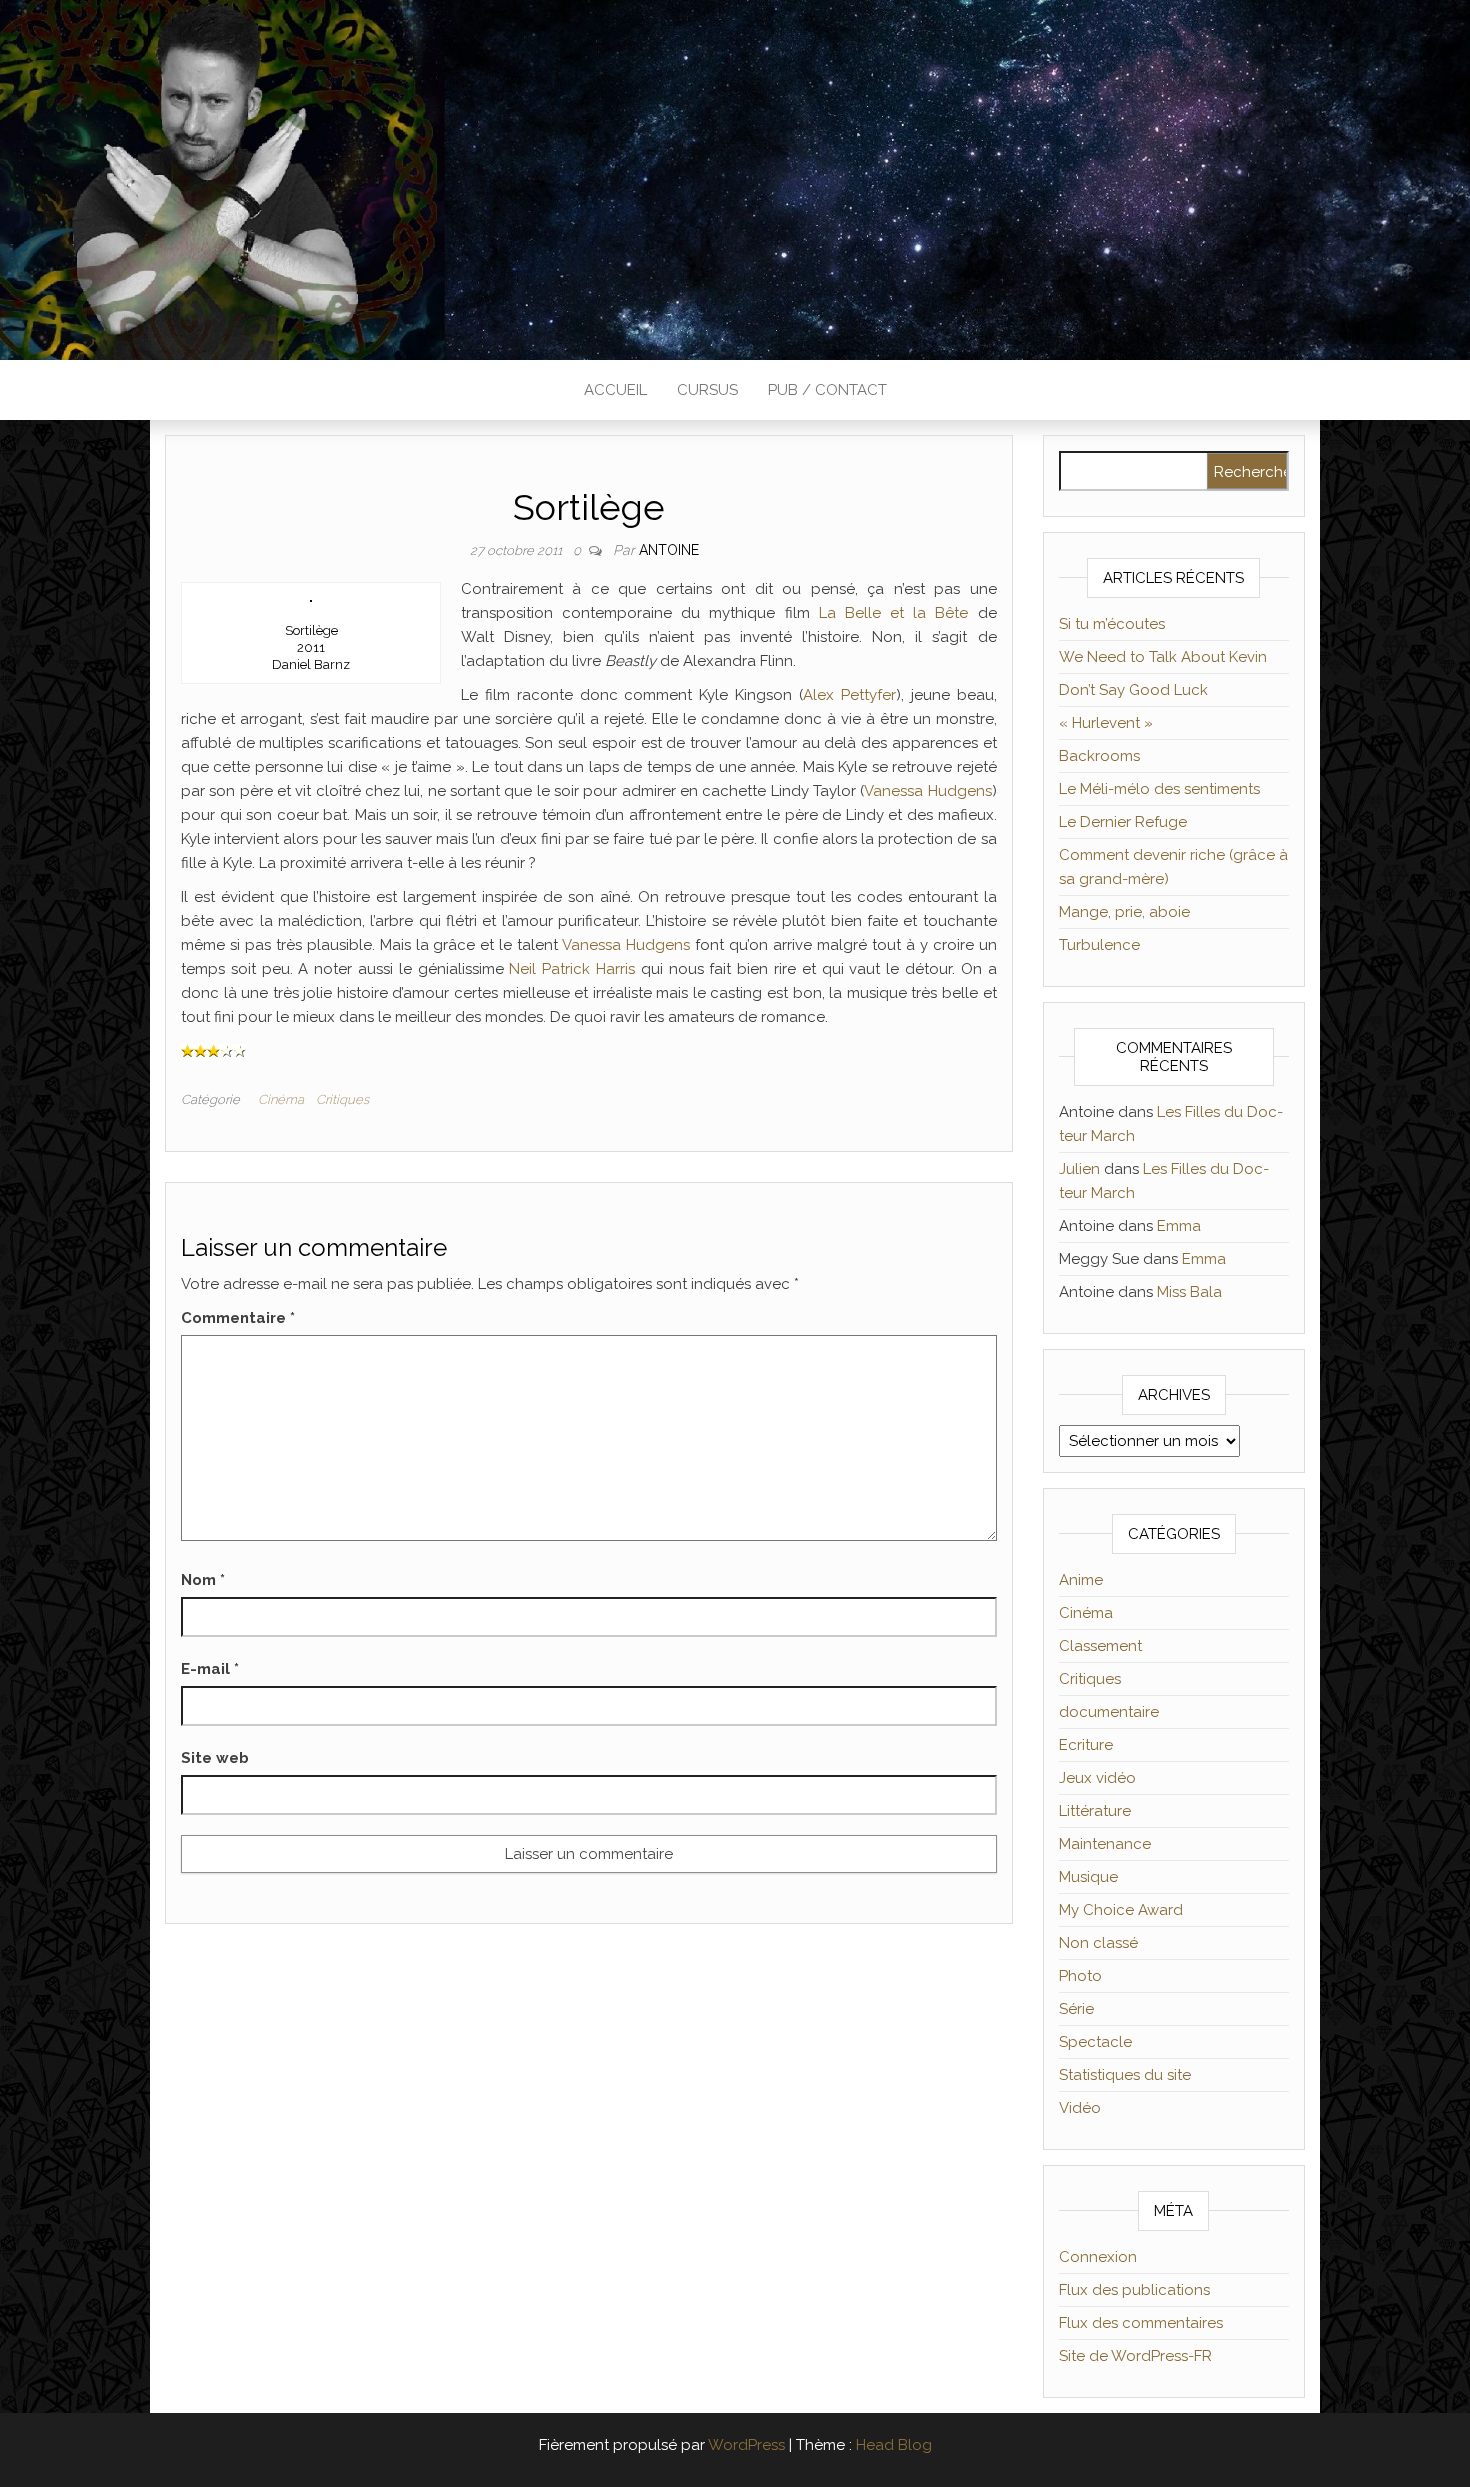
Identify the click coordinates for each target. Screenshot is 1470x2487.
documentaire (1109, 1712)
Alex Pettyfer (849, 695)
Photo (1080, 1976)
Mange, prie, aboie (1124, 912)
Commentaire (238, 1318)
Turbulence (1099, 945)
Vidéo (1080, 2108)
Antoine (669, 550)
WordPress (746, 2445)
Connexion (1098, 2257)
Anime (1081, 1580)
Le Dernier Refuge (1123, 822)
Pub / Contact (827, 390)
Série (1076, 2009)
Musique (1088, 1877)
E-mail (210, 1669)
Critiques (342, 1099)
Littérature (1095, 1811)
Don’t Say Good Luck (1133, 690)
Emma (1179, 1226)
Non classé (1098, 1943)
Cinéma (281, 1099)
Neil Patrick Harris (572, 969)
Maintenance (1105, 1844)
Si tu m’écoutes (1112, 624)
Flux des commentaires (1141, 2323)
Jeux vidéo (1097, 1778)
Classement (1100, 1646)
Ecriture (1086, 1745)
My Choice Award (1121, 1910)
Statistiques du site (1125, 2075)
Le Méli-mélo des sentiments (1159, 789)
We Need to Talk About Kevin (1163, 657)
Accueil (615, 390)
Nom (203, 1580)
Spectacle (1095, 2042)
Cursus (707, 390)
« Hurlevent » (1106, 723)
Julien (1079, 1169)
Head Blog (894, 2445)
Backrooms (1099, 756)
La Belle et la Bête (894, 613)
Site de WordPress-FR (1135, 2356)
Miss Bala (1189, 1292)
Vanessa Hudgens (927, 791)
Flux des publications (1134, 2290)
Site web (215, 1758)
